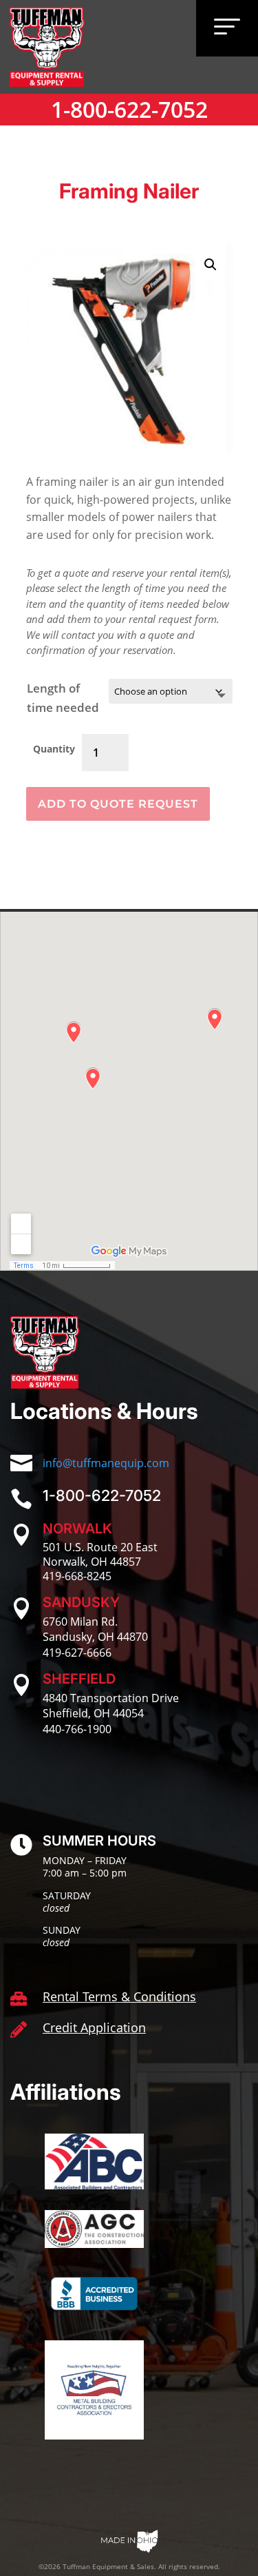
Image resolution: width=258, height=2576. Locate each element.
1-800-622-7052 (129, 109)
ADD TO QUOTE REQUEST (118, 804)
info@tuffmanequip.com (106, 1463)
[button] (211, 265)
